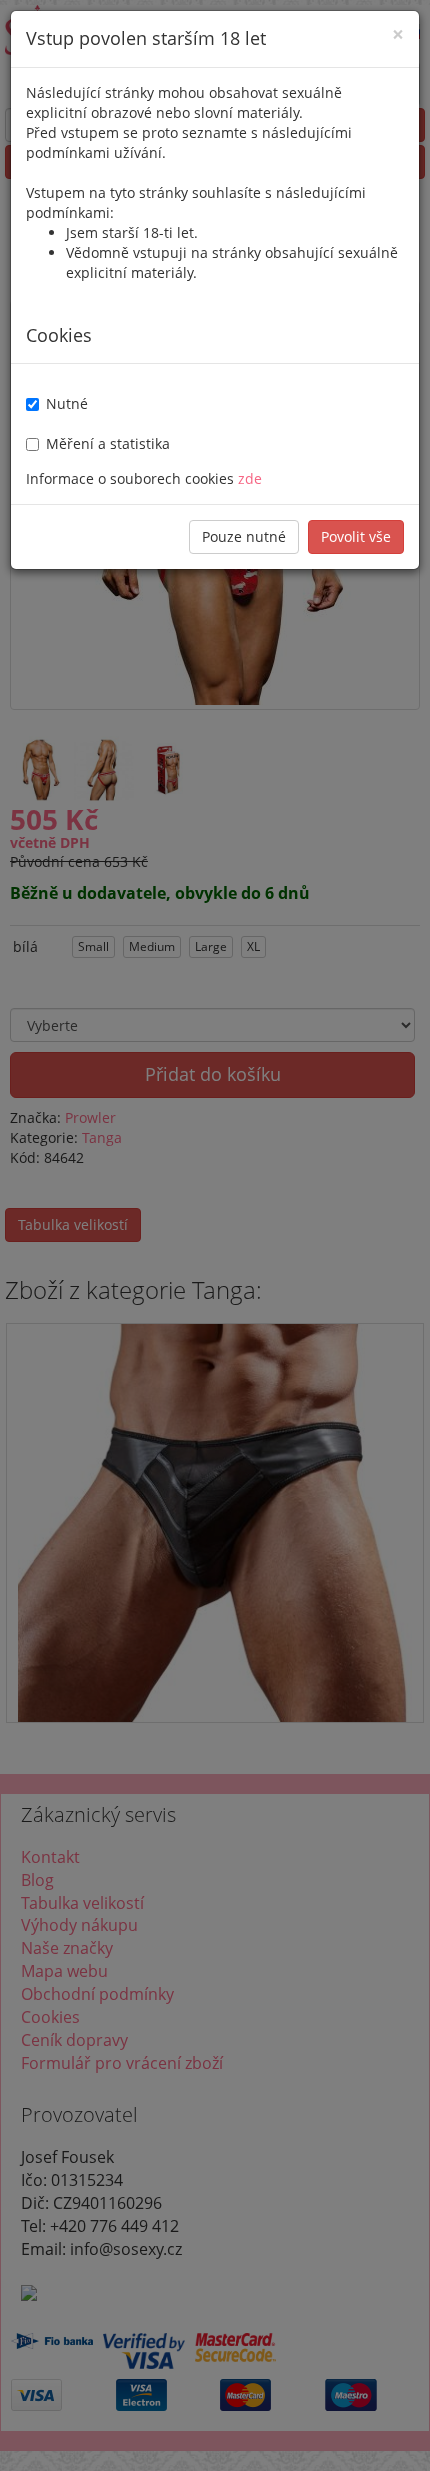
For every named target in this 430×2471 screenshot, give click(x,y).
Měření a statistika (108, 443)
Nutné (67, 403)
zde (250, 478)
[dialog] (215, 1235)
